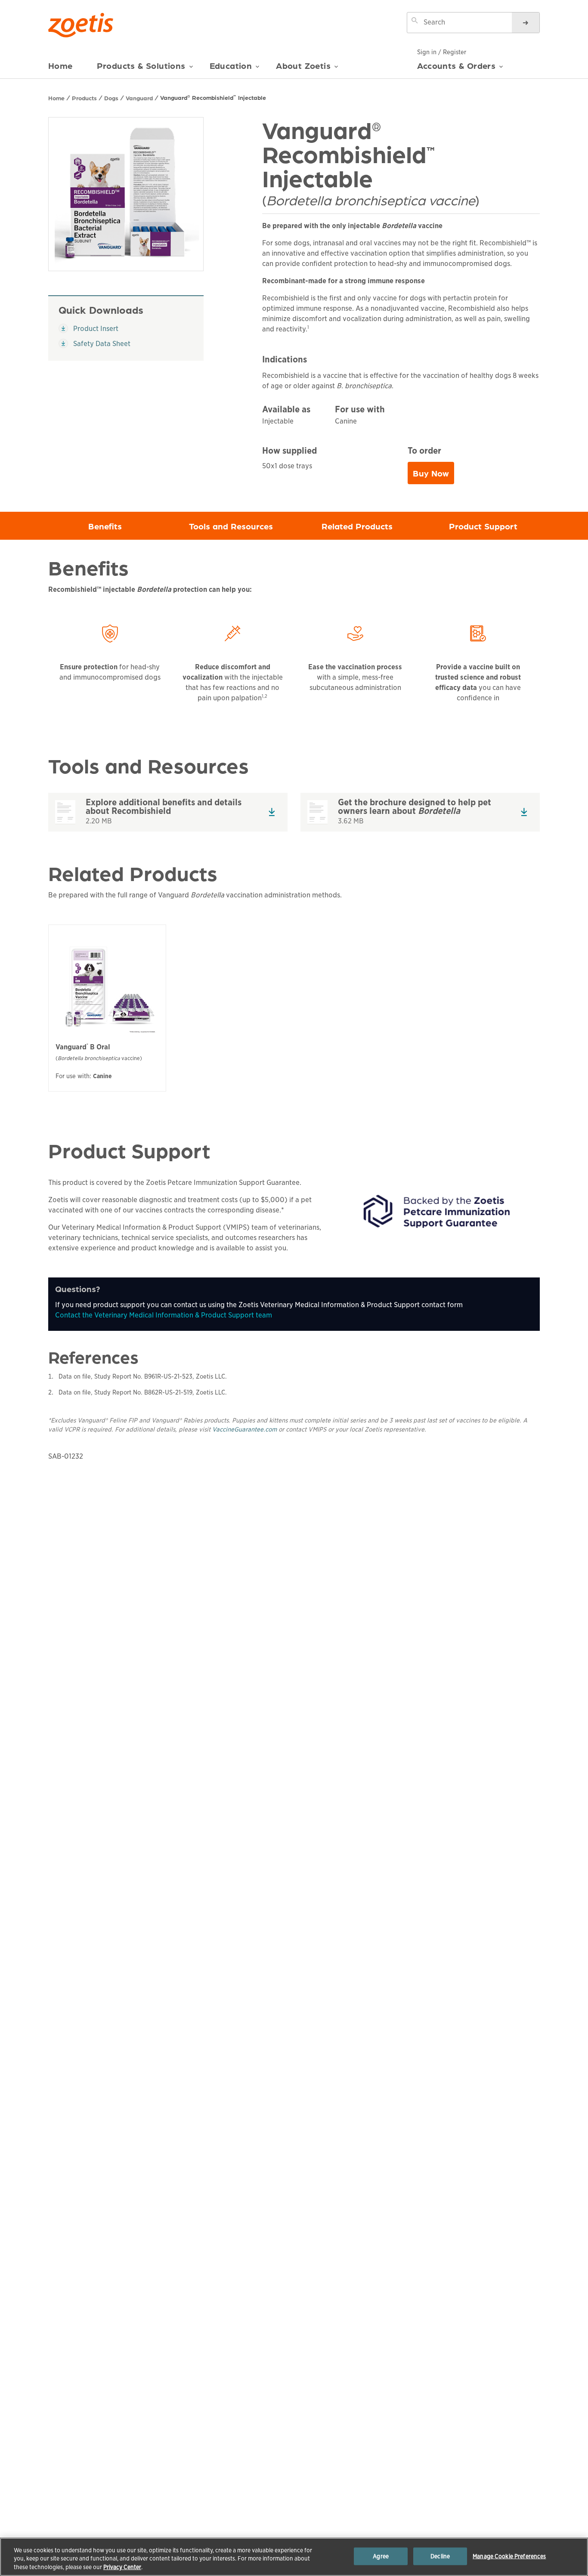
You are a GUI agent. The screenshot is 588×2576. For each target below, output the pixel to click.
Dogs (111, 98)
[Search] (526, 23)
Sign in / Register (442, 52)
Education (231, 66)
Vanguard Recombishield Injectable (213, 97)
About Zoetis (303, 66)
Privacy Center (122, 2567)
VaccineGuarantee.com (244, 1429)
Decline (440, 2556)
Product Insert (92, 328)
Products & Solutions (141, 66)
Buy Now (433, 475)
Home (60, 66)
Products (84, 98)
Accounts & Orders (456, 65)
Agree (381, 2556)
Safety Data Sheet (94, 343)
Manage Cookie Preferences (509, 2556)
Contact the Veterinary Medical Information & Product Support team (164, 1315)
